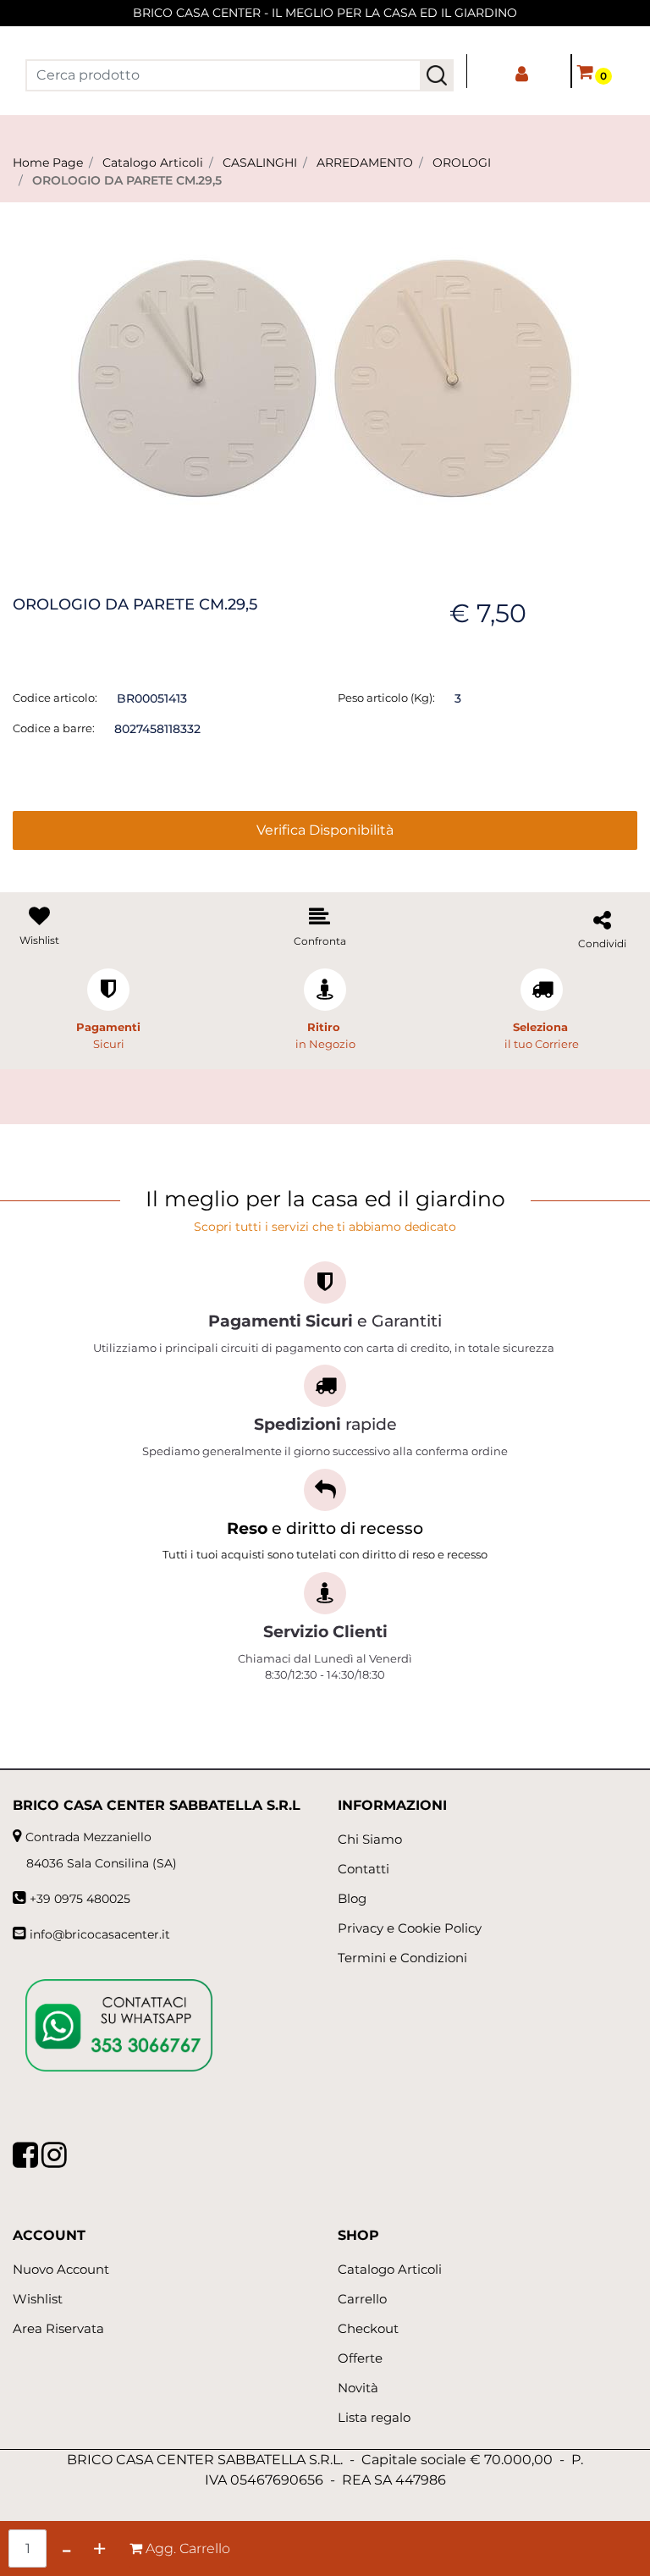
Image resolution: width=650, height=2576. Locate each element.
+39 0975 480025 (80, 1899)
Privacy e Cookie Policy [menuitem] (410, 1928)
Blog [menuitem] (352, 1898)
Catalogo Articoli (153, 163)
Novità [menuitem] (358, 2388)
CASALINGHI (260, 163)
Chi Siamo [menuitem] (370, 1839)
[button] (437, 75)
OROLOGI (462, 163)
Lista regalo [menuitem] (374, 2417)
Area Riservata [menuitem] (58, 2328)
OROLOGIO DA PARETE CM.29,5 (127, 180)
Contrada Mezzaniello (88, 1837)
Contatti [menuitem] (364, 1869)
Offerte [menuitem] (360, 2358)
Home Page (48, 163)
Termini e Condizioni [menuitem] (402, 1958)
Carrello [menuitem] (362, 2299)
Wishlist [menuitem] (38, 2299)
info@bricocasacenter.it (100, 1934)
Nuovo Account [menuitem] (61, 2269)
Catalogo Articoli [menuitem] (390, 2269)
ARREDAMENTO (365, 163)
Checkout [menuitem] (368, 2328)
